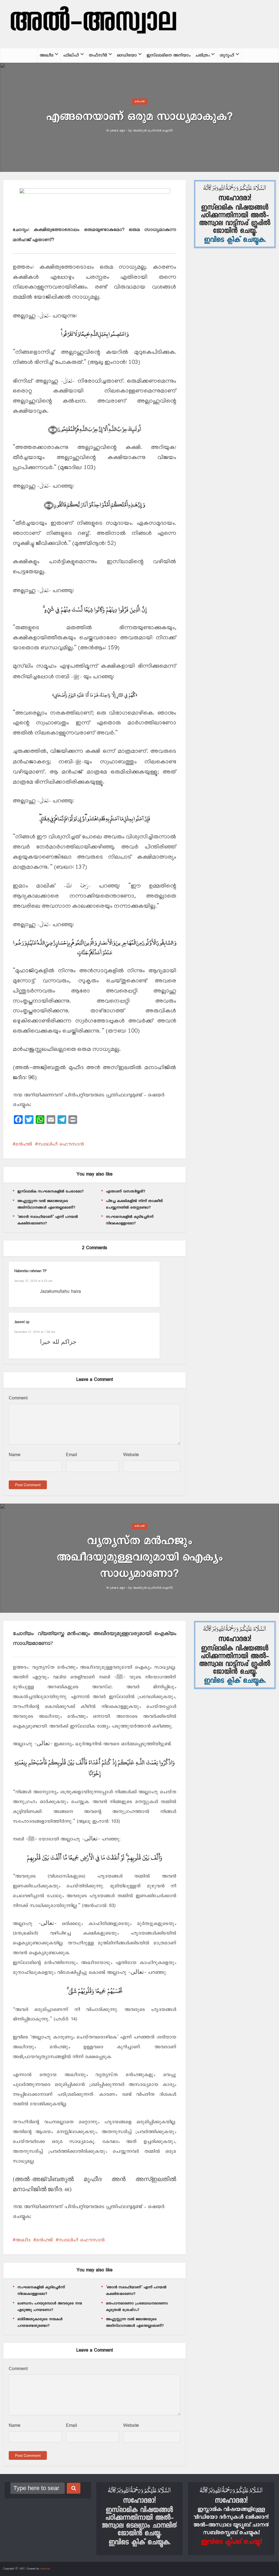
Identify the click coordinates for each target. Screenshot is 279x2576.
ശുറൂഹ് (227, 55)
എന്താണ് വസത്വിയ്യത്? (126, 1191)
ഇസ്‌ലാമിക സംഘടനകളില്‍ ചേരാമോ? (51, 1191)
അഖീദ (47, 55)
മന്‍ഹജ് (140, 101)
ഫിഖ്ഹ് (71, 55)
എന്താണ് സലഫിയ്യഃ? (134, 2478)
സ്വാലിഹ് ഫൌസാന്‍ (61, 1144)
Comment (18, 1398)
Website (131, 1455)
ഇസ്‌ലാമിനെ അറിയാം (169, 55)
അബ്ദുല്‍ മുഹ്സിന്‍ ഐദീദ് (153, 131)
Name (15, 1455)
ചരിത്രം (203, 55)
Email (72, 1455)
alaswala (45, 2569)
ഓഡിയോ (127, 55)
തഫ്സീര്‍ (98, 55)
